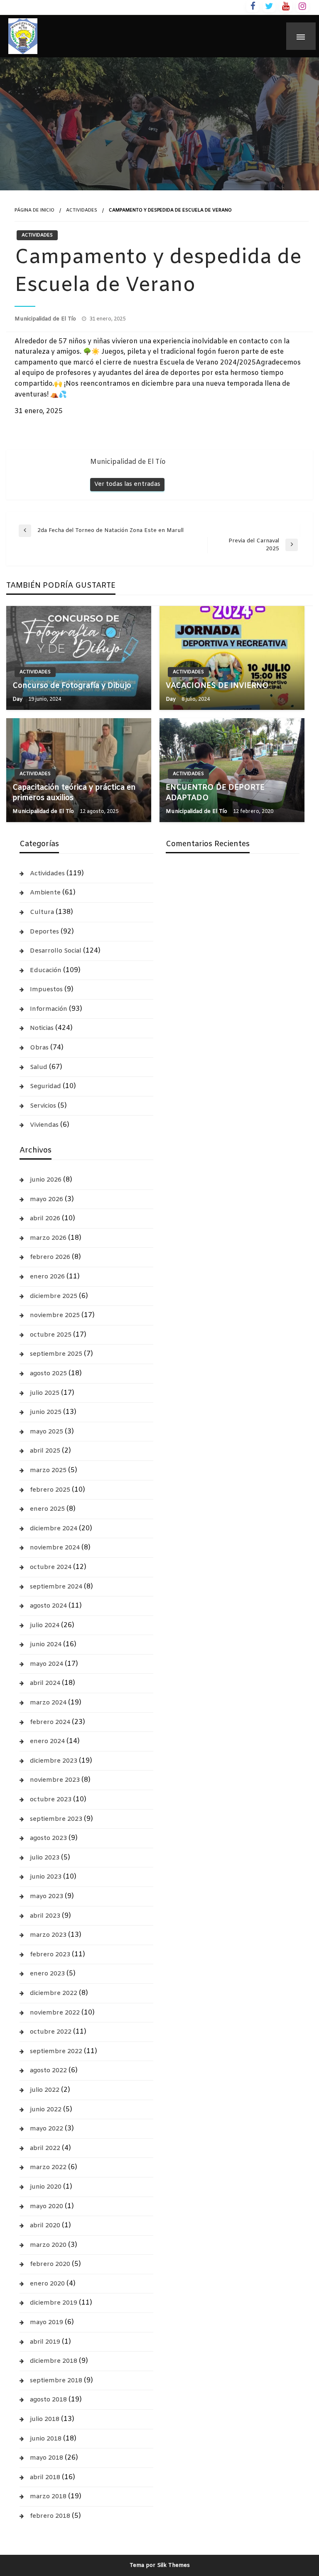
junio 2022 (46, 2110)
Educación (46, 970)
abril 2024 (45, 1683)
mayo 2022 (47, 2129)
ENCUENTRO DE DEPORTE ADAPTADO (215, 793)
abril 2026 (45, 1219)
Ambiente (45, 893)
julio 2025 (45, 1393)
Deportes (44, 932)
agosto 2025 (48, 1374)
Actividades (82, 210)
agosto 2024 (48, 1606)
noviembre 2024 (55, 1548)
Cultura (42, 912)
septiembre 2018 (56, 2381)
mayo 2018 (47, 2458)
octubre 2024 (51, 1567)
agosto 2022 (48, 2071)
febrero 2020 (50, 2264)
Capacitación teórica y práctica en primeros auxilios (74, 793)
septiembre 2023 (56, 1819)
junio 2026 (46, 1180)
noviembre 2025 (55, 1315)
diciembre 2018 (54, 2361)
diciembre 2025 (54, 1296)
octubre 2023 (51, 1800)
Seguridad (45, 1086)
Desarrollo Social (56, 951)
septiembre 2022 (56, 2051)
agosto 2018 (48, 2400)
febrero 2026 (50, 1257)
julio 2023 (45, 1858)
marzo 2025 (48, 1470)
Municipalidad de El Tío (46, 319)
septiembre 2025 (56, 1354)
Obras (39, 1048)
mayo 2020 (47, 2207)
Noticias (42, 1028)
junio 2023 (46, 1877)
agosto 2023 (48, 1838)
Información (49, 1009)
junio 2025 (46, 1412)
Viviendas (44, 1125)
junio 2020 (46, 2187)
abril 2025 (45, 1451)
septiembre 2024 (56, 1587)
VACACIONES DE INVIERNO (217, 686)
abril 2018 (45, 2477)
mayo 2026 (47, 1199)
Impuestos (46, 990)
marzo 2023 (48, 1935)
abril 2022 (45, 2148)
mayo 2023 (47, 1896)
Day (18, 699)
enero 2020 (47, 2284)
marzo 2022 (48, 2167)
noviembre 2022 (55, 2013)
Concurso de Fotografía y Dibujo (72, 686)
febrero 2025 (50, 1490)
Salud (39, 1067)
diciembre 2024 (54, 1529)
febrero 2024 (50, 1722)
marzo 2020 (48, 2245)
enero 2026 (47, 1277)
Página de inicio (34, 210)
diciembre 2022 (54, 1993)
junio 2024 (46, 1645)
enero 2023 (47, 1974)
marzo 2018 (48, 2497)
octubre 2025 (51, 1335)
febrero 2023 (50, 1955)
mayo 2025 (47, 1432)
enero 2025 (47, 1509)
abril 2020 (45, 2226)
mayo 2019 (47, 2322)
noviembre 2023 (55, 1780)
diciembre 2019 (54, 2303)
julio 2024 (45, 1625)
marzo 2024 (48, 1703)
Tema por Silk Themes (160, 2565)
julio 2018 (45, 2419)
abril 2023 (45, 1916)
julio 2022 (45, 2090)
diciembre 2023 (54, 1761)
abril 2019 (45, 2342)
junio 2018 (46, 2439)
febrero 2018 (50, 2516)
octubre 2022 (51, 2032)
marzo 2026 (48, 1238)
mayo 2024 (47, 1664)
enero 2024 (47, 1741)
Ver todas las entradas (127, 484)
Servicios (43, 1106)
